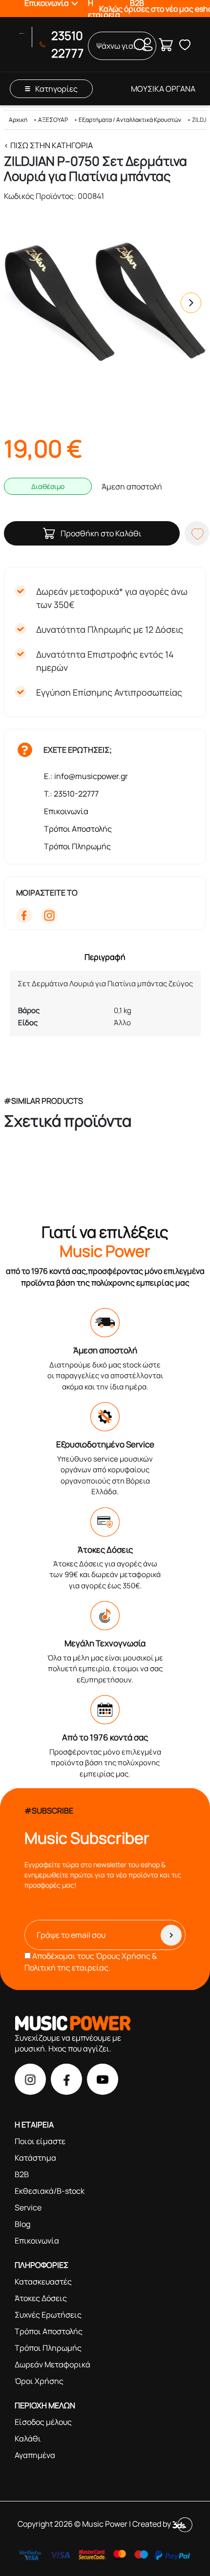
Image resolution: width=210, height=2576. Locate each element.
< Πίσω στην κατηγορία (48, 145)
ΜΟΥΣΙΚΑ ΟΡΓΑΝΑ (163, 89)
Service (28, 2207)
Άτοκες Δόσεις (41, 2298)
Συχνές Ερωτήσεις (48, 2315)
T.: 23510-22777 (71, 794)
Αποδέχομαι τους (91, 1962)
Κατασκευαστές (43, 2282)
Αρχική (18, 120)
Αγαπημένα (35, 2455)
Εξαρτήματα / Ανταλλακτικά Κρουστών (130, 120)
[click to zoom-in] (105, 303)
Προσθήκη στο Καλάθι (101, 533)
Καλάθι (28, 2439)
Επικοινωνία (66, 811)
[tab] (105, 957)
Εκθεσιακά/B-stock (50, 2191)
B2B (22, 2174)
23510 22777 (67, 44)
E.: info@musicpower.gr (86, 776)
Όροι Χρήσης (39, 2381)
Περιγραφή (105, 957)
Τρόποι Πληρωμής (77, 846)
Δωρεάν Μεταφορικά (52, 2364)
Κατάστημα (35, 2158)
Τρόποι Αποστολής (78, 829)
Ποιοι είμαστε (40, 2141)
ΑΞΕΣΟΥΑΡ (53, 120)
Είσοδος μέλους (43, 2422)
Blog (22, 2224)
